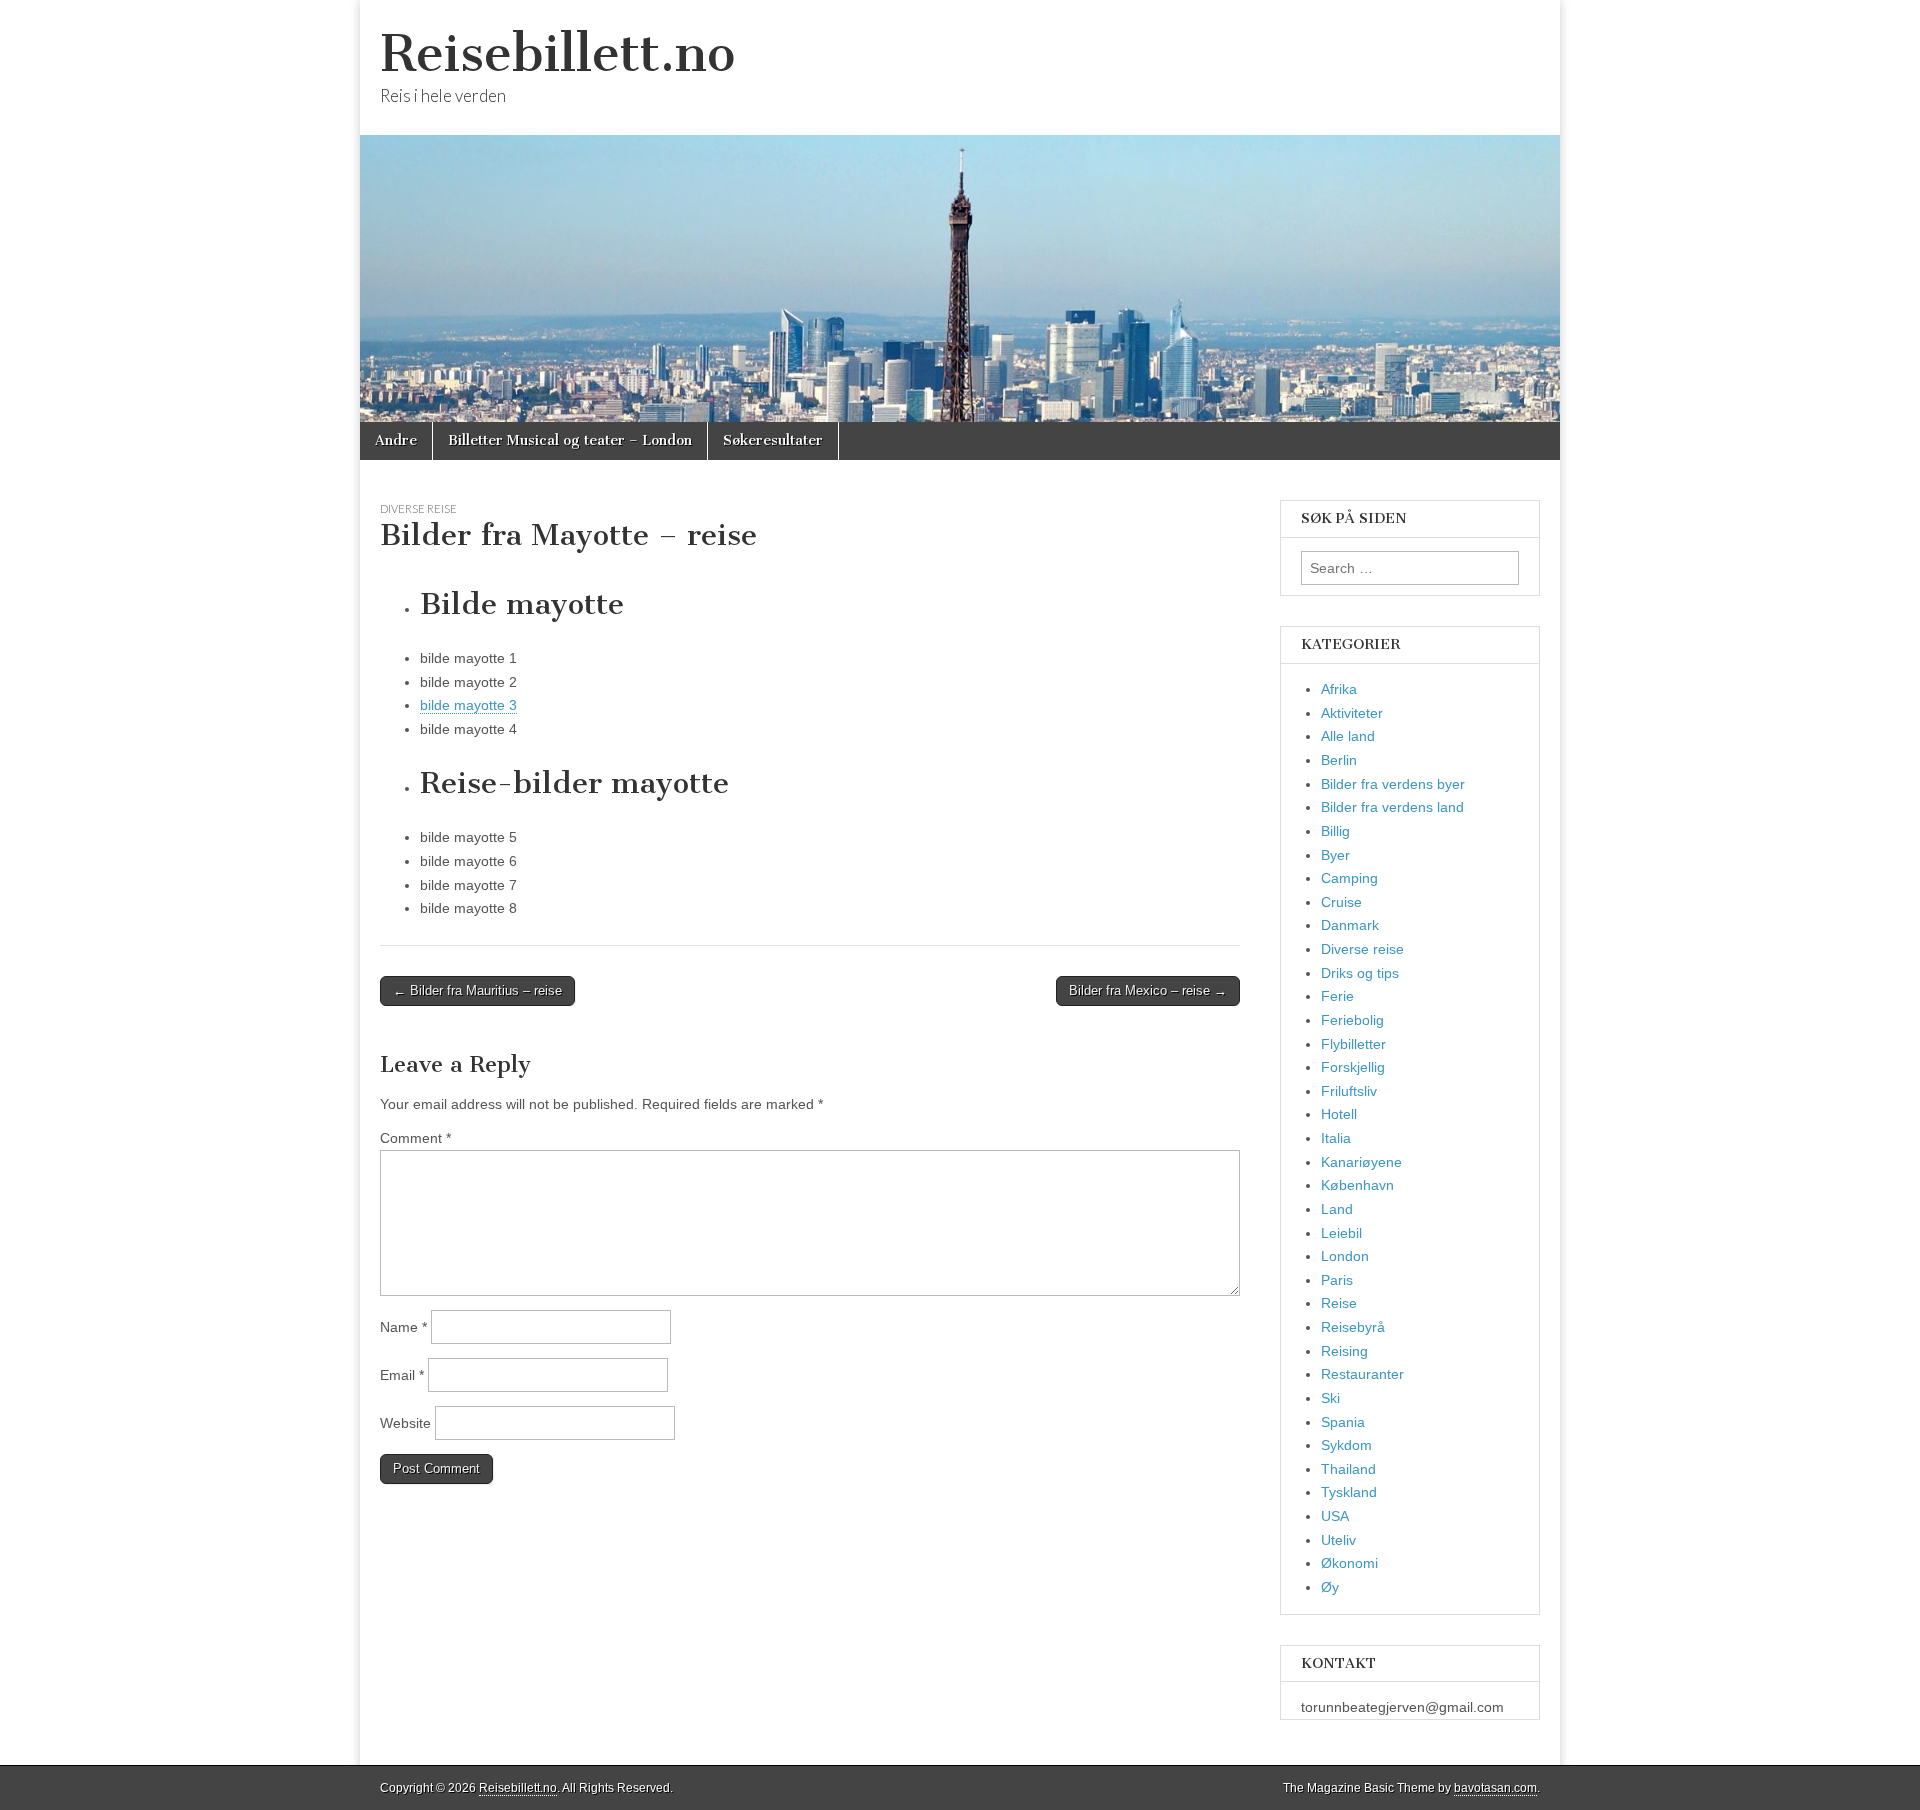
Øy (1330, 1587)
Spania (1343, 1422)
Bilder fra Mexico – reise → (1148, 990)
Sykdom (1346, 1445)
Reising (1344, 1351)
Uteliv (1338, 1540)
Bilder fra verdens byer (1393, 784)
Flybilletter (1353, 1044)
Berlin (1339, 760)
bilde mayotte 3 (468, 705)
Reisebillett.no (557, 53)
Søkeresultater (773, 440)
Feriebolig (1352, 1020)
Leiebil (1341, 1233)
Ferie (1337, 996)
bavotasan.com (1495, 1788)
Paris (1337, 1280)
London (1345, 1256)
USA (1335, 1516)
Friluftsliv (1349, 1091)
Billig (1335, 831)
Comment (415, 1138)
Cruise (1341, 902)
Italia (1336, 1138)
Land (1337, 1209)
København (1357, 1185)
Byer (1335, 855)
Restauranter (1362, 1374)
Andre (396, 440)
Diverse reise (418, 508)
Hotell (1339, 1114)
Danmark (1350, 925)
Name (403, 1327)
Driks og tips (1360, 973)
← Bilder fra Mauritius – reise (477, 990)
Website (405, 1423)
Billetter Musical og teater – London (570, 440)
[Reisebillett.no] (960, 211)
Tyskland (1349, 1492)
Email (402, 1375)
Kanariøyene (1361, 1162)
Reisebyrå (1353, 1327)
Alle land (1348, 736)
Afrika (1339, 689)
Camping (1349, 878)
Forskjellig (1353, 1067)
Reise (1339, 1303)
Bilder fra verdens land (1392, 807)
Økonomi (1349, 1563)
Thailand (1348, 1469)
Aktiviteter (1352, 713)
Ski (1330, 1398)
